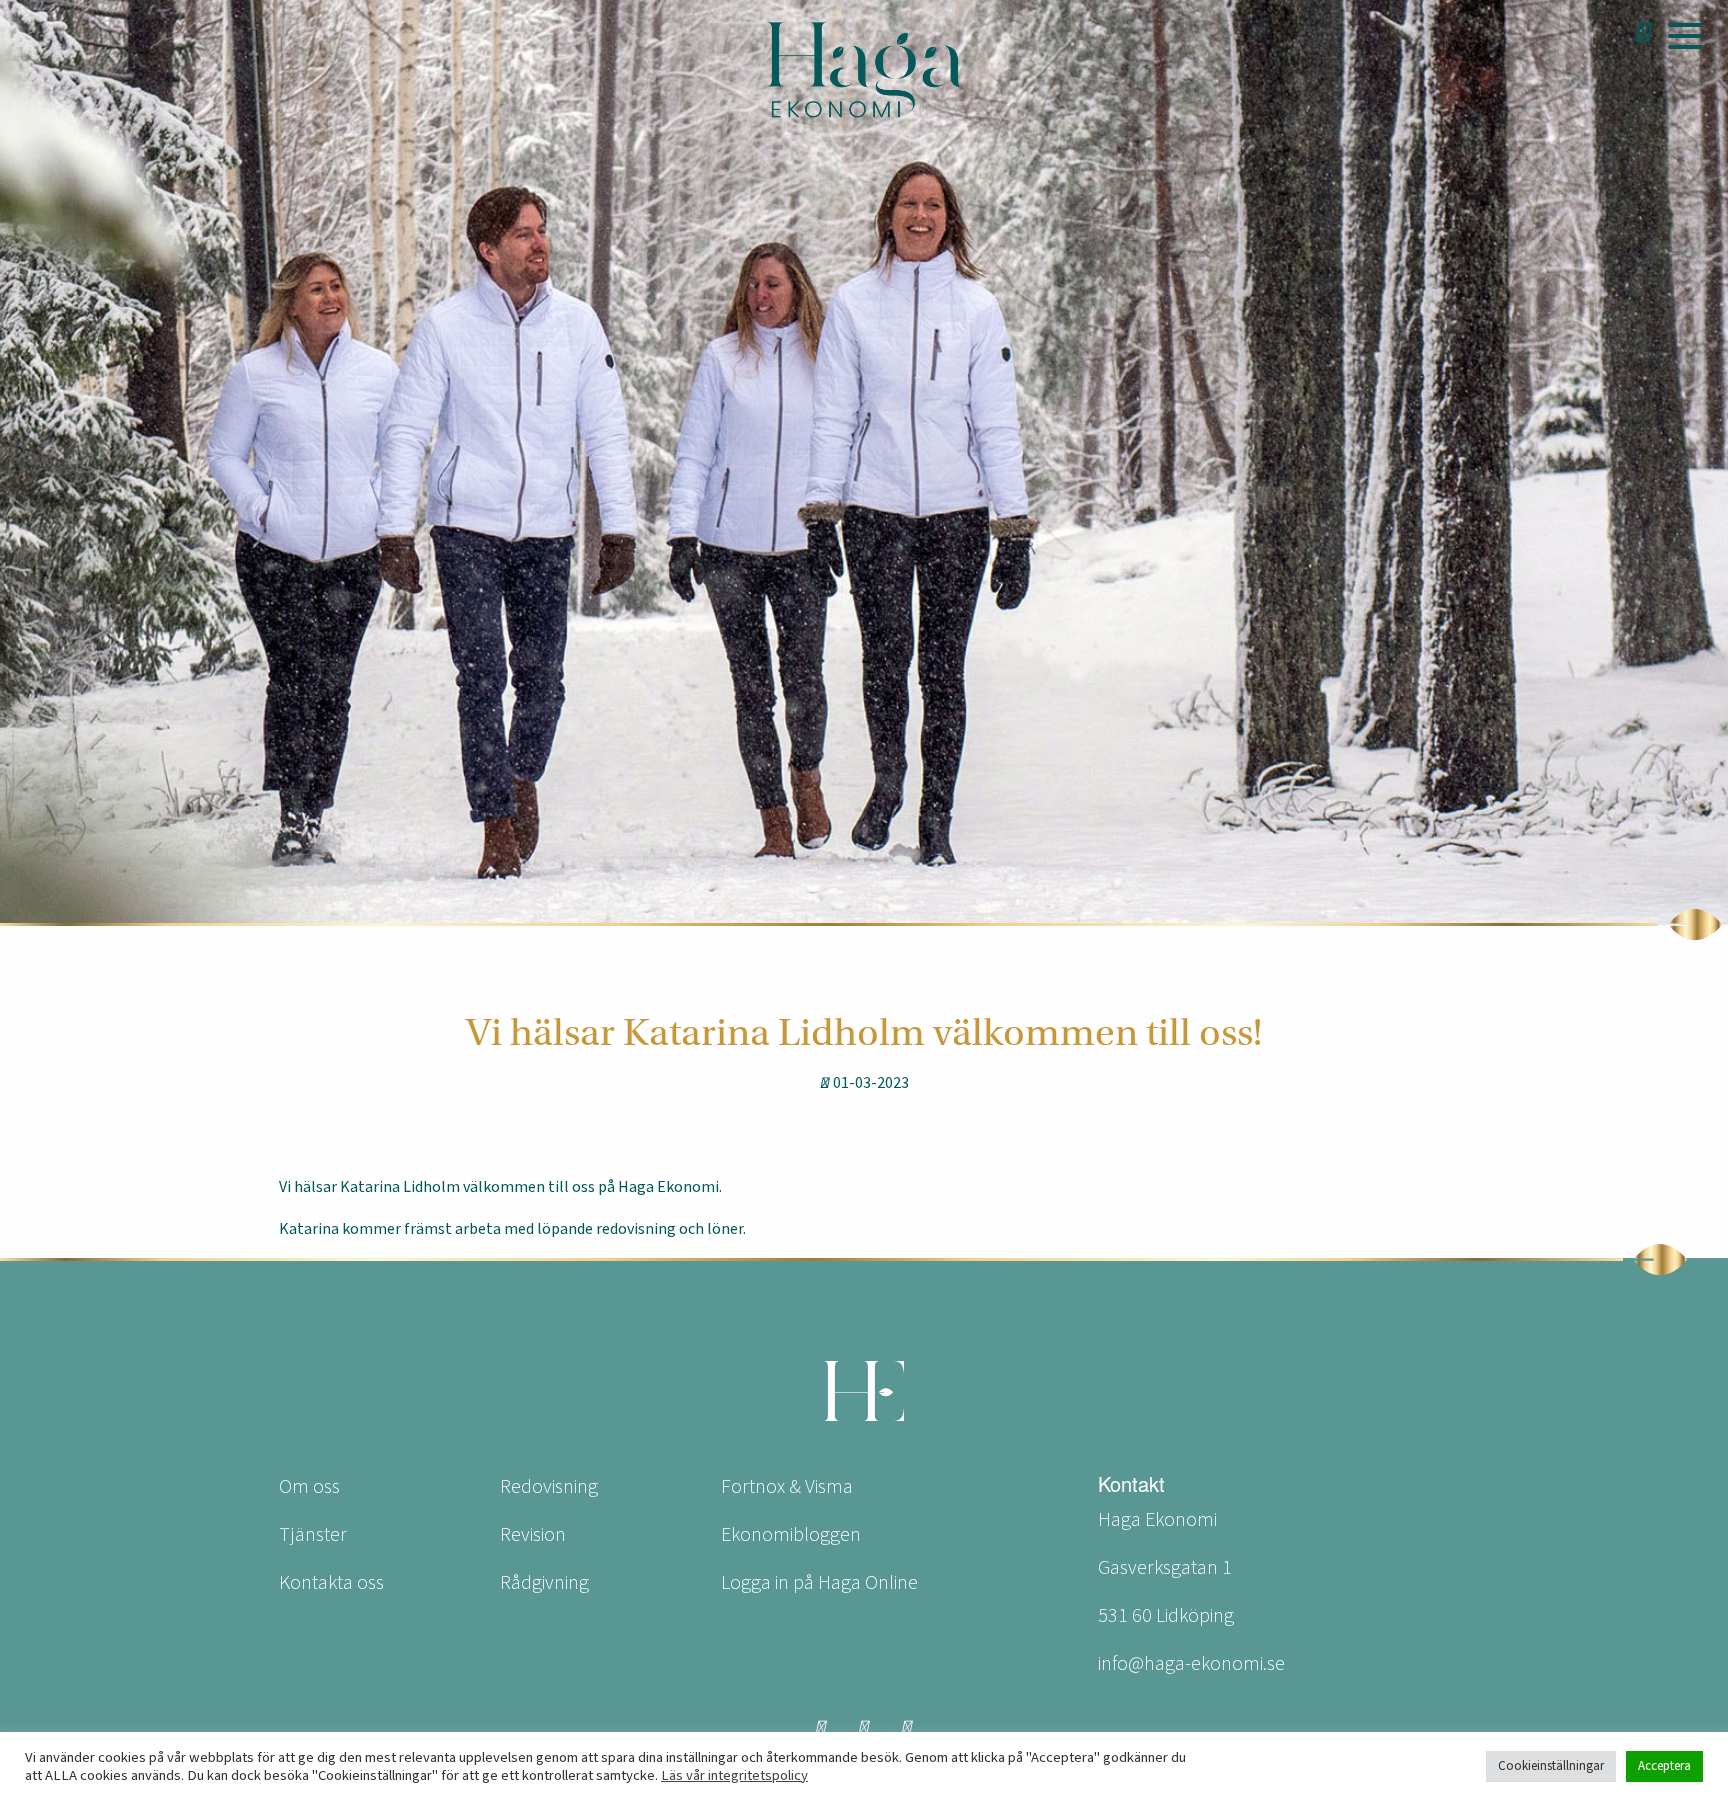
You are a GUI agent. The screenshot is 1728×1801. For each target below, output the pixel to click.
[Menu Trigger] (1685, 35)
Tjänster (313, 1535)
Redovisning (549, 1487)
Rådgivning (544, 1583)
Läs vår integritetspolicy (734, 1776)
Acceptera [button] (1664, 1766)
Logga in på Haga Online (819, 1583)
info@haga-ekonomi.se (1191, 1664)
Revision (533, 1535)
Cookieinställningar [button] (1551, 1766)
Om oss (309, 1487)
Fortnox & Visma (787, 1487)
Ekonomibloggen (791, 1535)
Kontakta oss (331, 1583)
